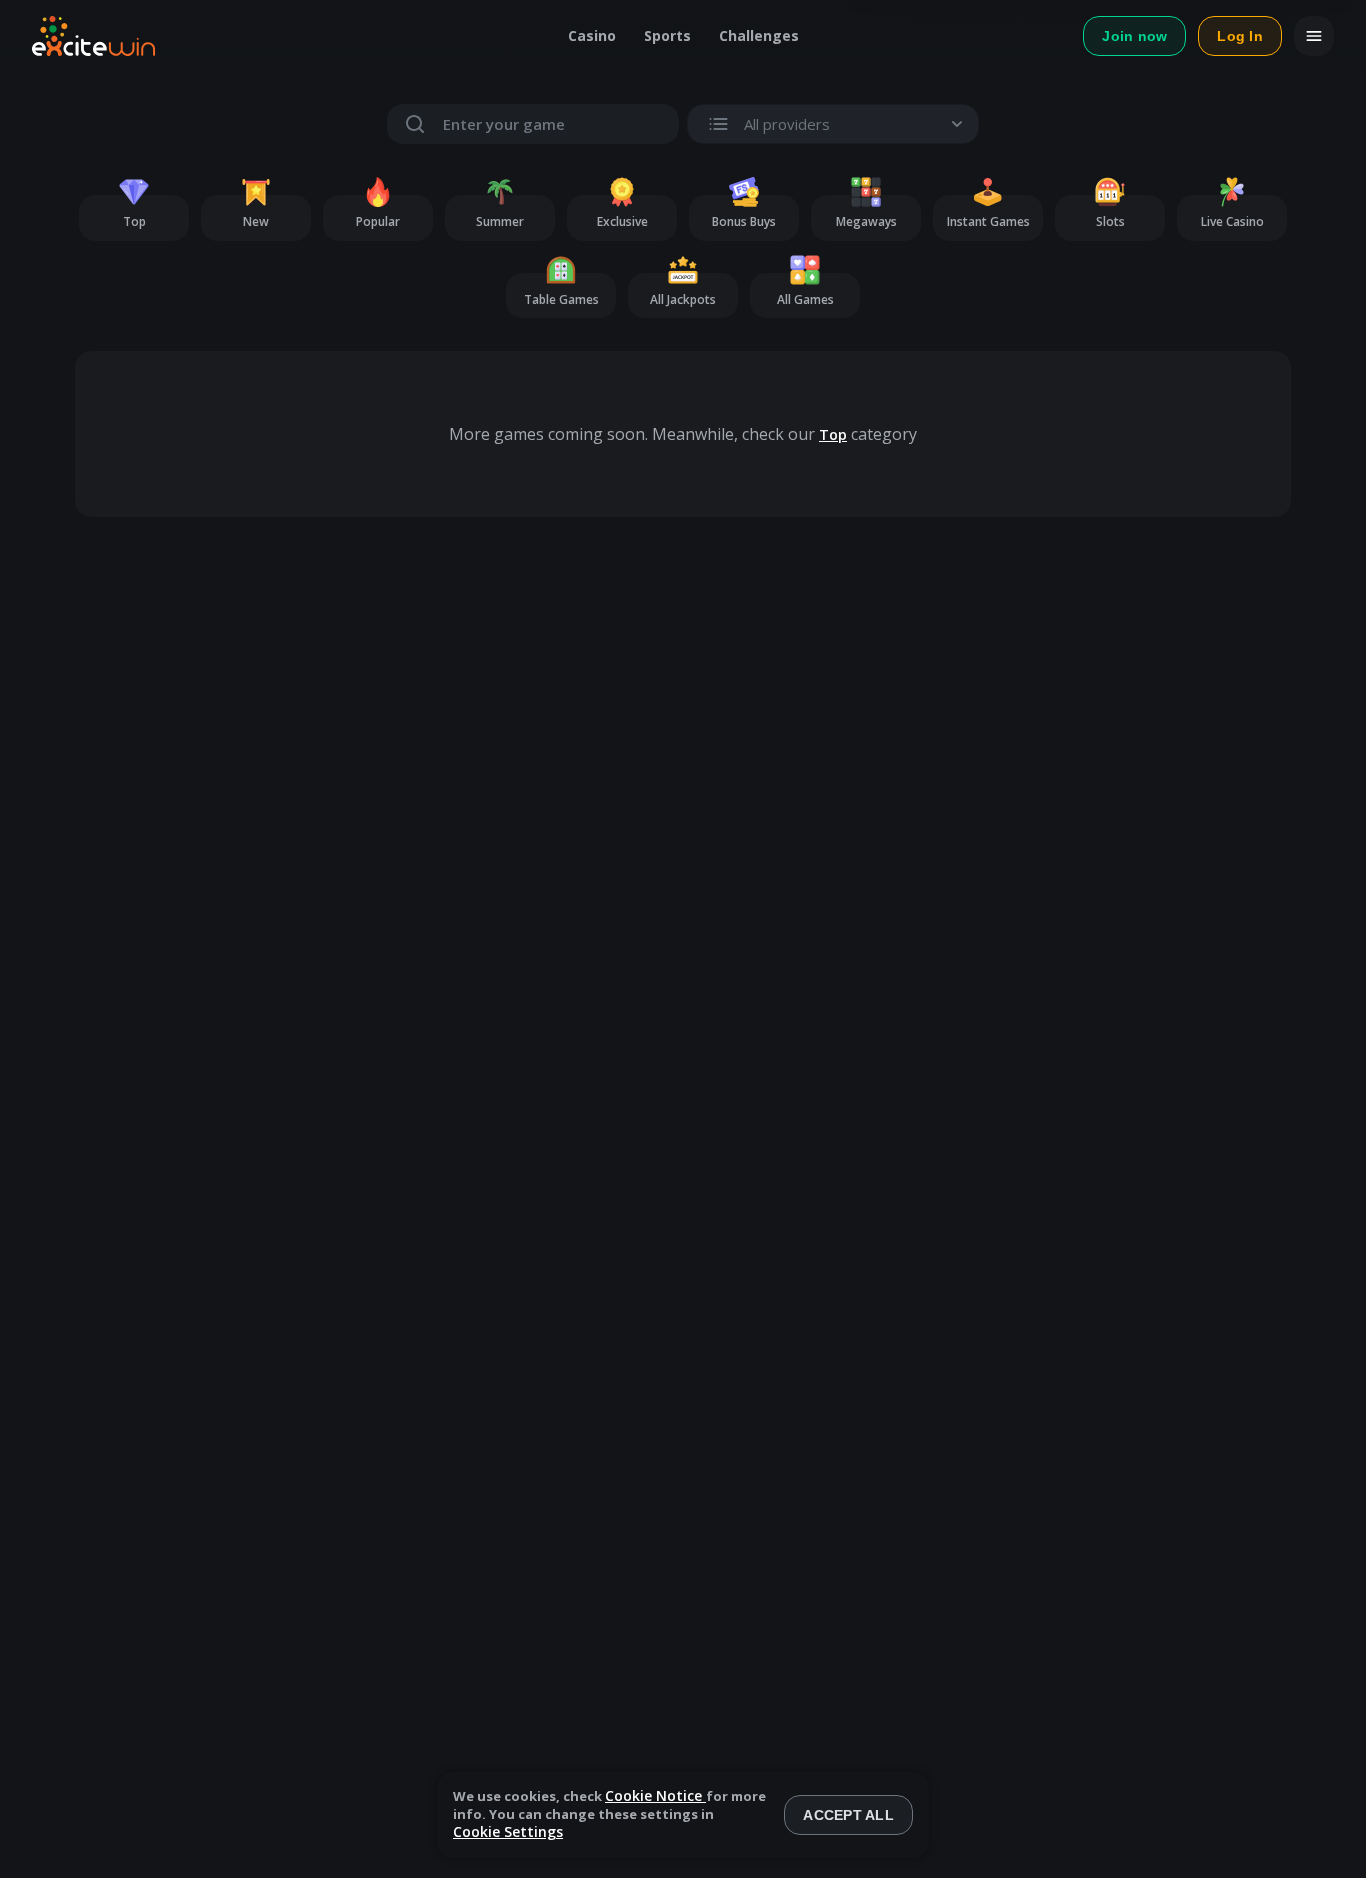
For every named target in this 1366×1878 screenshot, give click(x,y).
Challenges (759, 35)
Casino (592, 35)
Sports (667, 35)
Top (833, 434)
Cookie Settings (508, 1832)
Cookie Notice (655, 1795)
